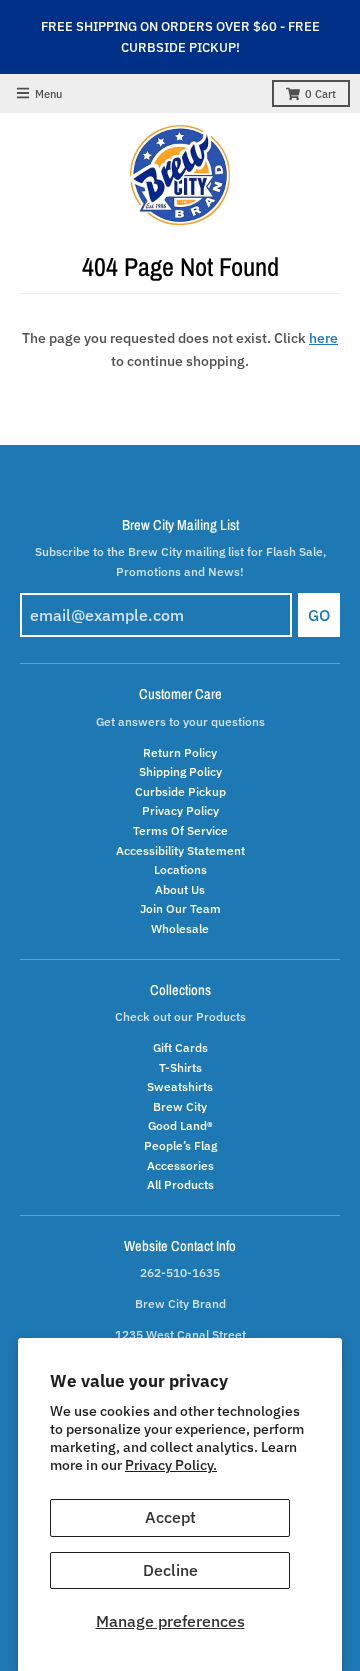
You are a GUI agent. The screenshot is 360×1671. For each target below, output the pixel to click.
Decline (170, 1570)
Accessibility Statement (180, 850)
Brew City (180, 1106)
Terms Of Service (180, 830)
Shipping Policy (180, 771)
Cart (320, 94)
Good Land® (180, 1125)
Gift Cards (180, 1047)
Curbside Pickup (180, 791)
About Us (180, 889)
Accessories (180, 1165)
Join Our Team (180, 908)
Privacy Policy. (171, 1465)
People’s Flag (180, 1145)
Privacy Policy (180, 810)
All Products (180, 1184)
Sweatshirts (180, 1086)
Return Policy (180, 752)
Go (319, 615)
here (323, 338)
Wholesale (180, 928)
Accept (170, 1517)
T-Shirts (180, 1067)
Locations (180, 869)
